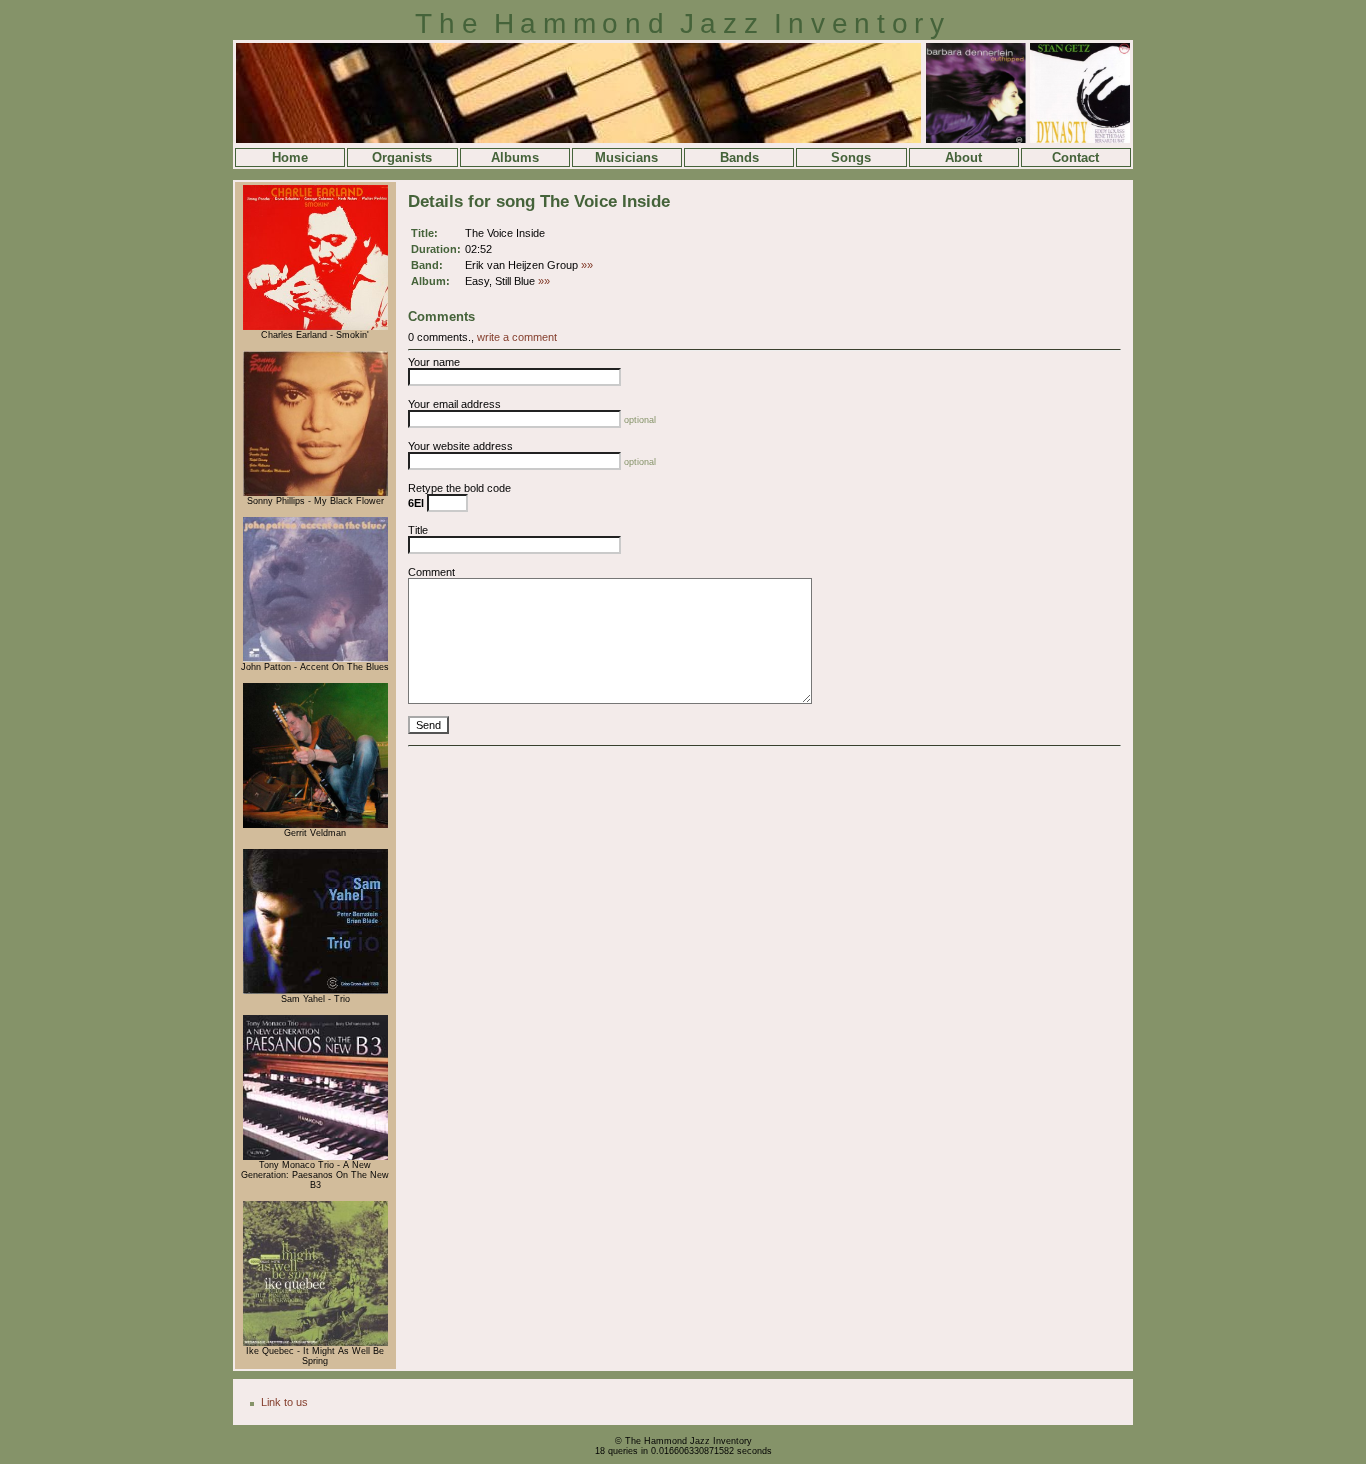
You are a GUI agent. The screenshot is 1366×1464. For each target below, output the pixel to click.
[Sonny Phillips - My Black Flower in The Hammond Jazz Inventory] (315, 493)
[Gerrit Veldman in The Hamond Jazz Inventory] (315, 825)
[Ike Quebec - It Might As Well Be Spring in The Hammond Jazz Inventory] (315, 1343)
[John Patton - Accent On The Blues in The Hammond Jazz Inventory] (315, 659)
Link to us (284, 1402)
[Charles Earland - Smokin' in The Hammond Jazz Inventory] (315, 327)
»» (587, 265)
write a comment (517, 337)
